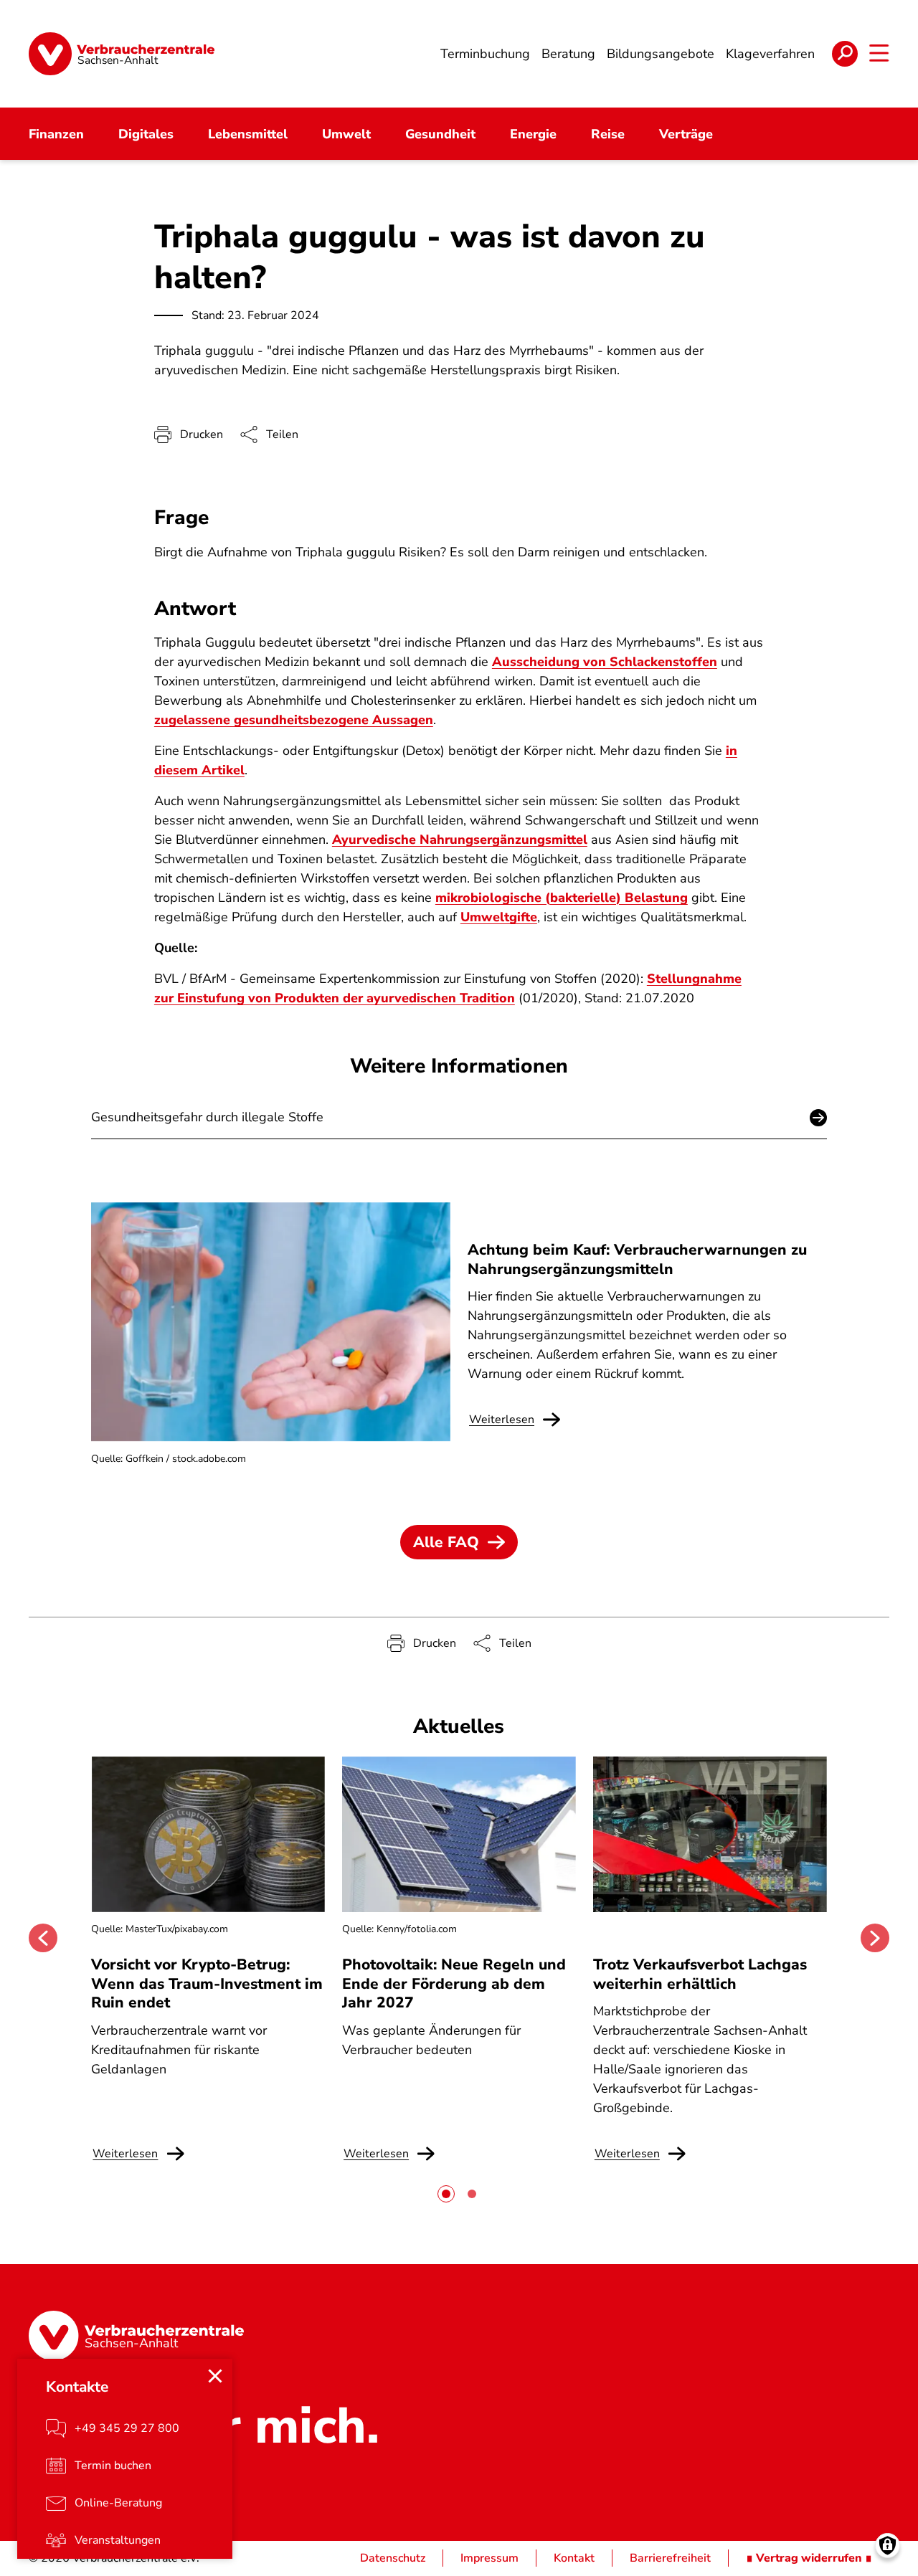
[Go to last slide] (43, 1938)
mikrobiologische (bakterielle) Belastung (562, 898)
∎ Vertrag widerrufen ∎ (809, 2558)
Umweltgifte (499, 917)
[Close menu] (215, 2376)
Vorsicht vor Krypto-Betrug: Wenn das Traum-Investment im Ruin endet (207, 1983)
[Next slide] (875, 1938)
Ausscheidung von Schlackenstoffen (605, 662)
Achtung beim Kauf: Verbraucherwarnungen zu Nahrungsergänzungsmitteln (637, 1259)
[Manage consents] (888, 2546)
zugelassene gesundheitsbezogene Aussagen (294, 720)
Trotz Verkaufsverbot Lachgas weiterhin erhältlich (700, 1974)
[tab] (446, 2194)
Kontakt (574, 2558)
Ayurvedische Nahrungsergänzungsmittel (460, 840)
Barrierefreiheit (670, 2558)
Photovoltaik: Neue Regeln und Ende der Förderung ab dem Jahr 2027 (454, 1983)
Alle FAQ (446, 1542)
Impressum (489, 2558)
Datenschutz (393, 2558)
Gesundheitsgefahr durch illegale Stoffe (207, 1117)
